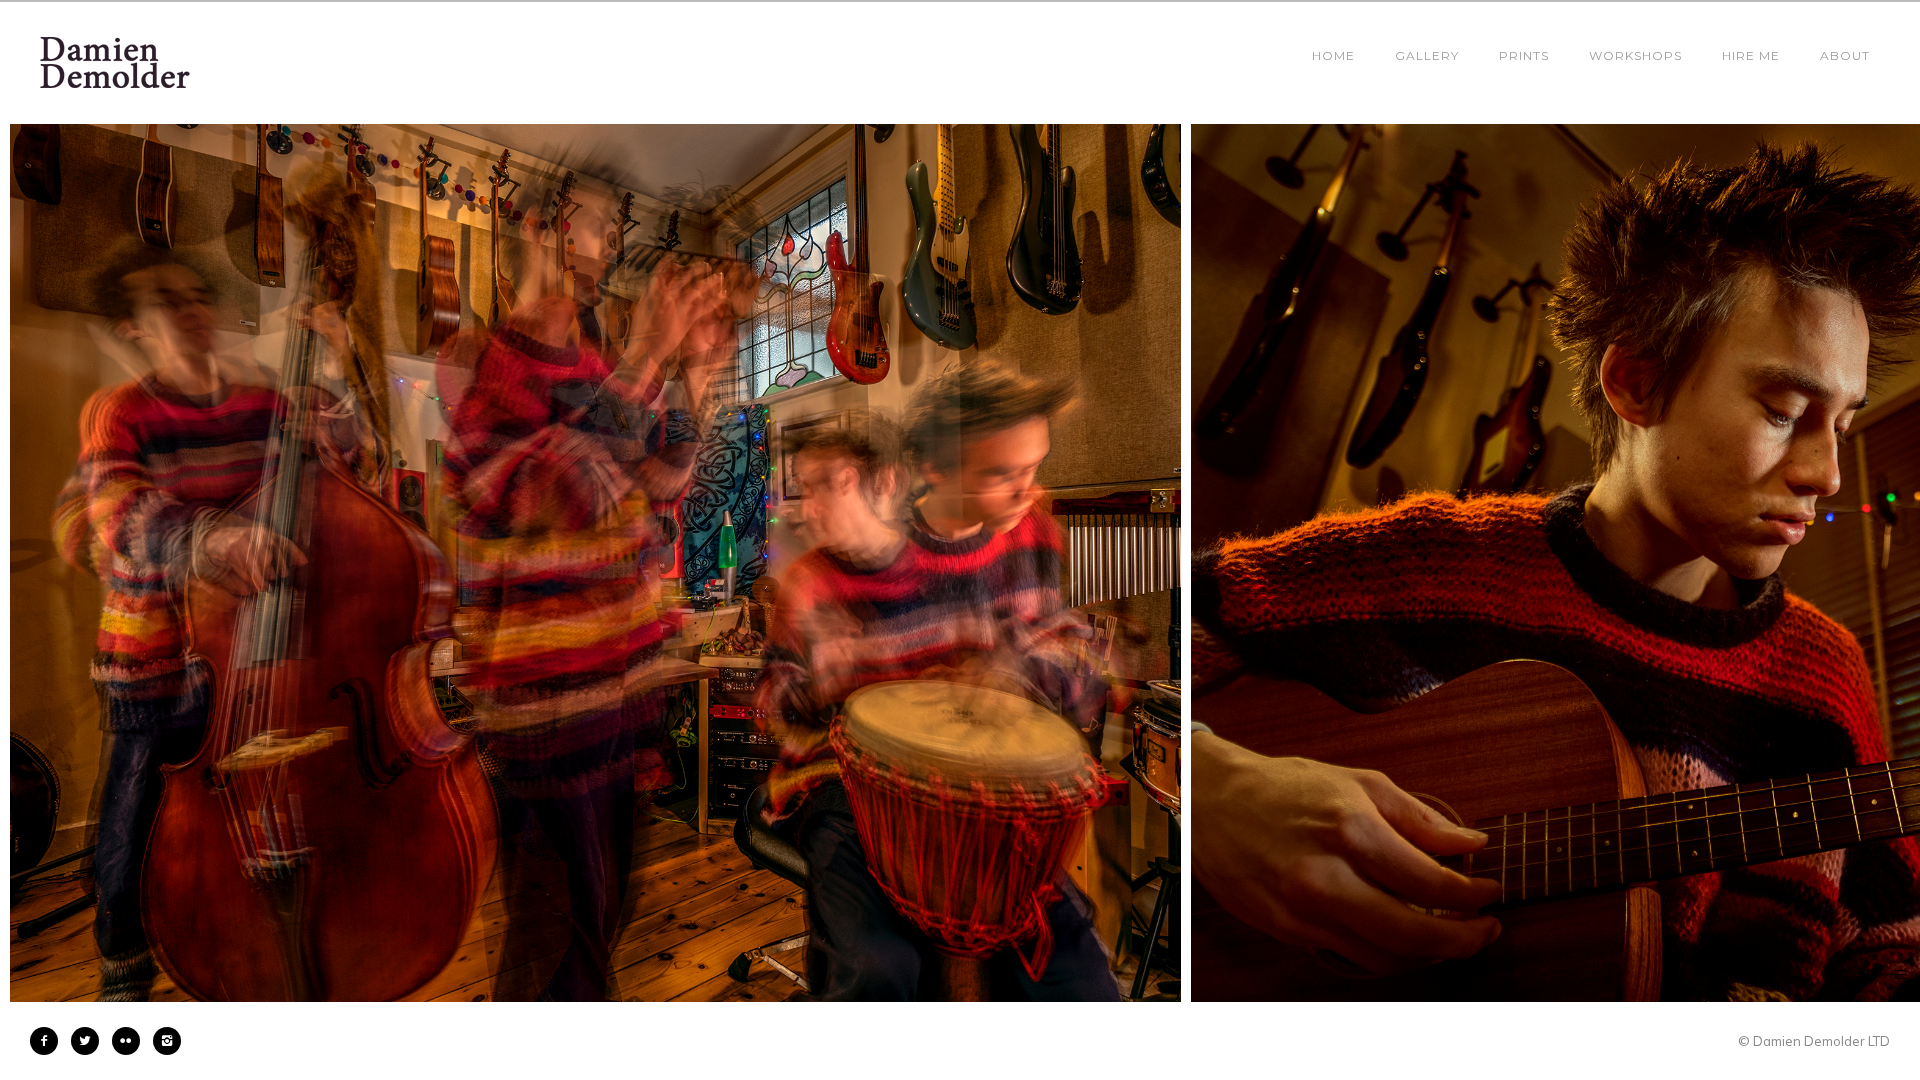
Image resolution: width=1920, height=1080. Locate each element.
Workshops (1635, 55)
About (1845, 55)
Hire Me (1751, 55)
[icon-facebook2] (49, 1041)
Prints (1524, 55)
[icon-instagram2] (167, 1041)
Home (1333, 55)
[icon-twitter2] (90, 1041)
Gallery (1427, 55)
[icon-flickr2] (131, 1041)
